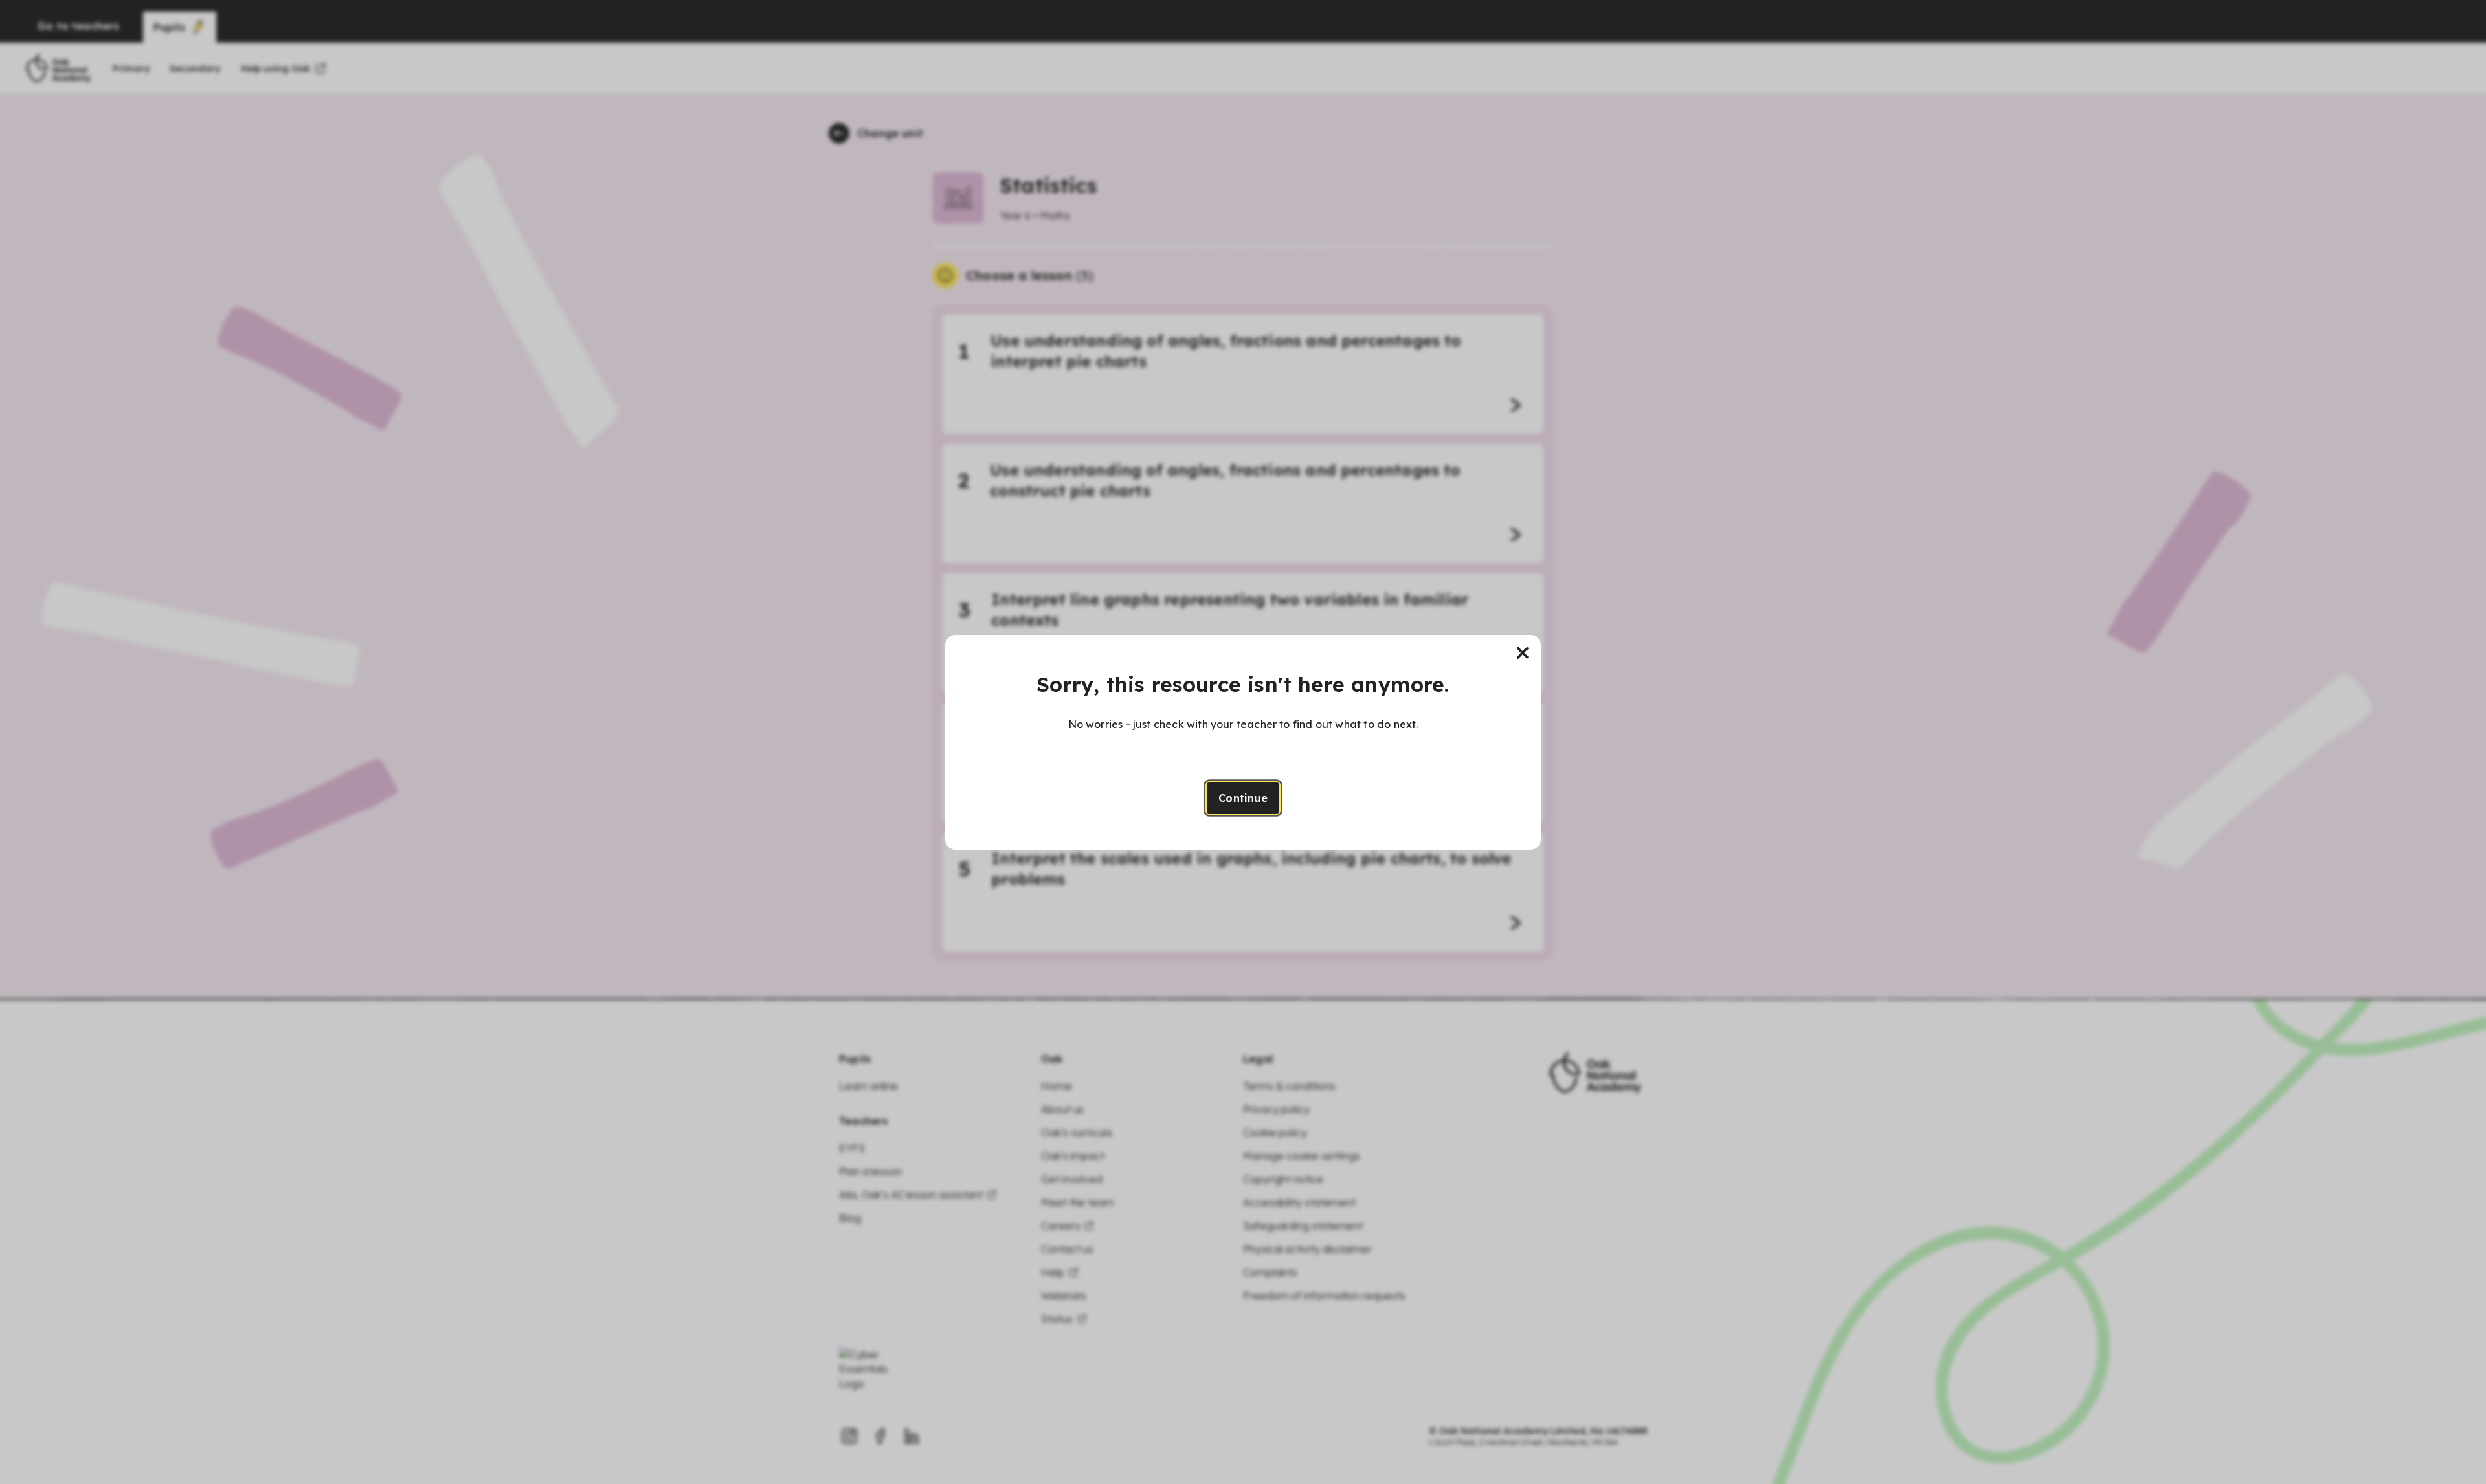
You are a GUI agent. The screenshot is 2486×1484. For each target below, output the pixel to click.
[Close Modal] (1523, 653)
